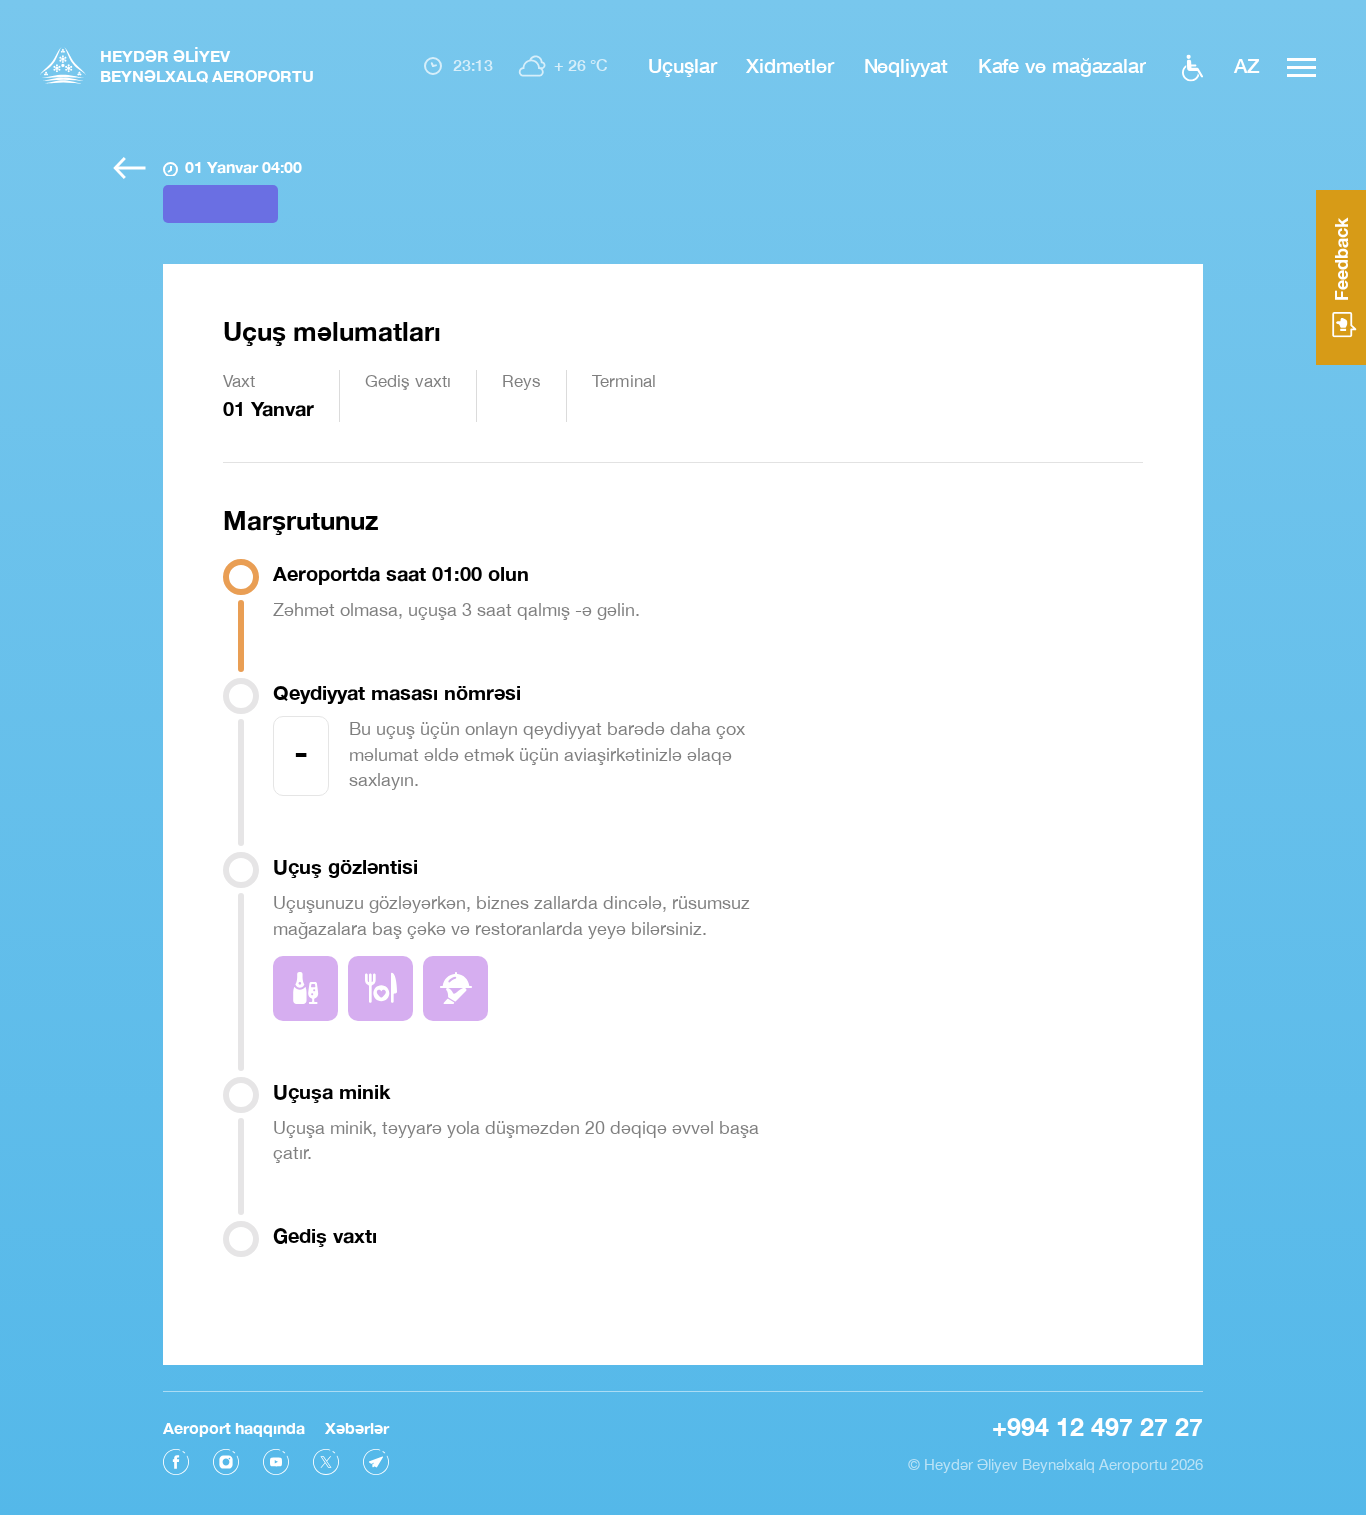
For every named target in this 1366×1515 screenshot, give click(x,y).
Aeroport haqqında (234, 1427)
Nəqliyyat (906, 65)
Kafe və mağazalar (1062, 65)
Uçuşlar (682, 65)
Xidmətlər (789, 65)
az (1247, 65)
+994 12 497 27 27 (1097, 1426)
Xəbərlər (357, 1427)
